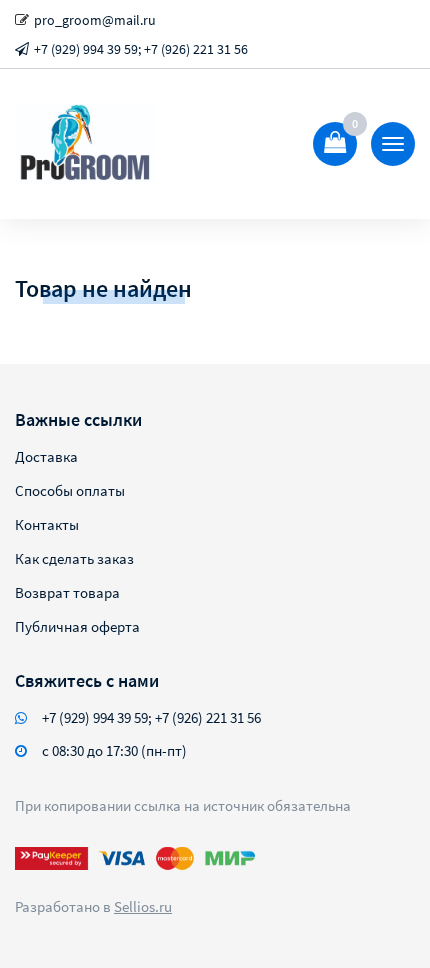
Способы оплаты (70, 490)
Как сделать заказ (74, 558)
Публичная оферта (77, 626)
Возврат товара (67, 592)
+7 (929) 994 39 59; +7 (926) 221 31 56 (141, 49)
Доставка (46, 456)
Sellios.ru (143, 906)
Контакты (47, 524)
